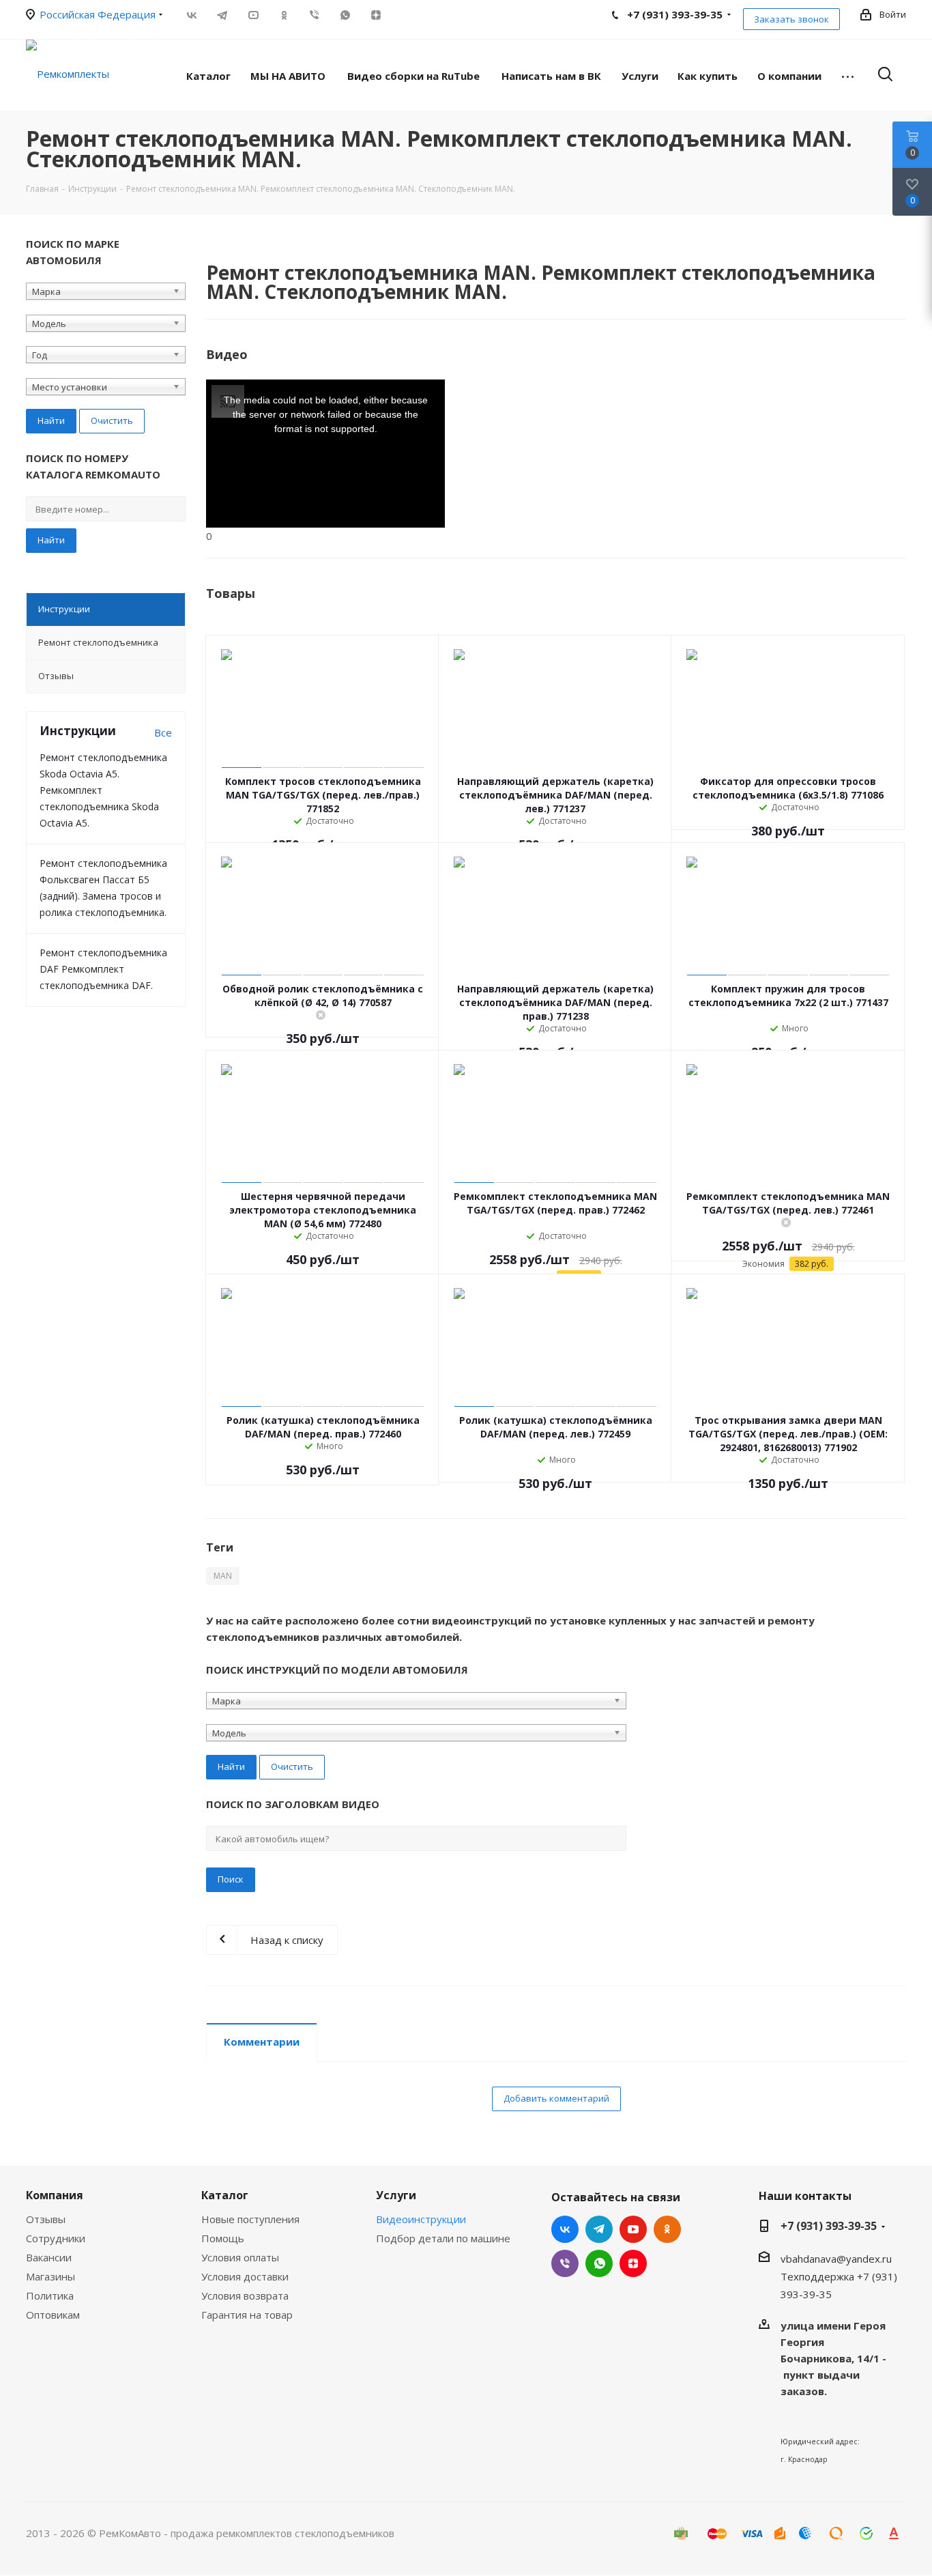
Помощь (223, 2238)
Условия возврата (245, 2295)
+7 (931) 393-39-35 (829, 2226)
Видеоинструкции (421, 2219)
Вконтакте (191, 15)
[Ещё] (848, 75)
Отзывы (46, 2219)
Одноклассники (283, 15)
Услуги (396, 2195)
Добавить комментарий (556, 2098)
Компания (55, 2195)
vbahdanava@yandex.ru (836, 2259)
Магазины (50, 2276)
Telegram (222, 15)
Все (163, 732)
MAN (223, 1576)
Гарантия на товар (247, 2315)
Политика (50, 2295)
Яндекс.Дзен (376, 15)
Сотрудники (56, 2238)
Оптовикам (53, 2315)
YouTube (253, 15)
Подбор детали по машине (443, 2238)
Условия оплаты (240, 2257)
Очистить (112, 420)
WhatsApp (345, 15)
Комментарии (262, 2042)
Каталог (225, 2195)
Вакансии (49, 2257)
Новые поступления (250, 2219)
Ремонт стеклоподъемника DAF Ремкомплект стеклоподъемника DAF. (103, 969)
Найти (51, 540)
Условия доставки (245, 2276)
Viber (314, 15)
